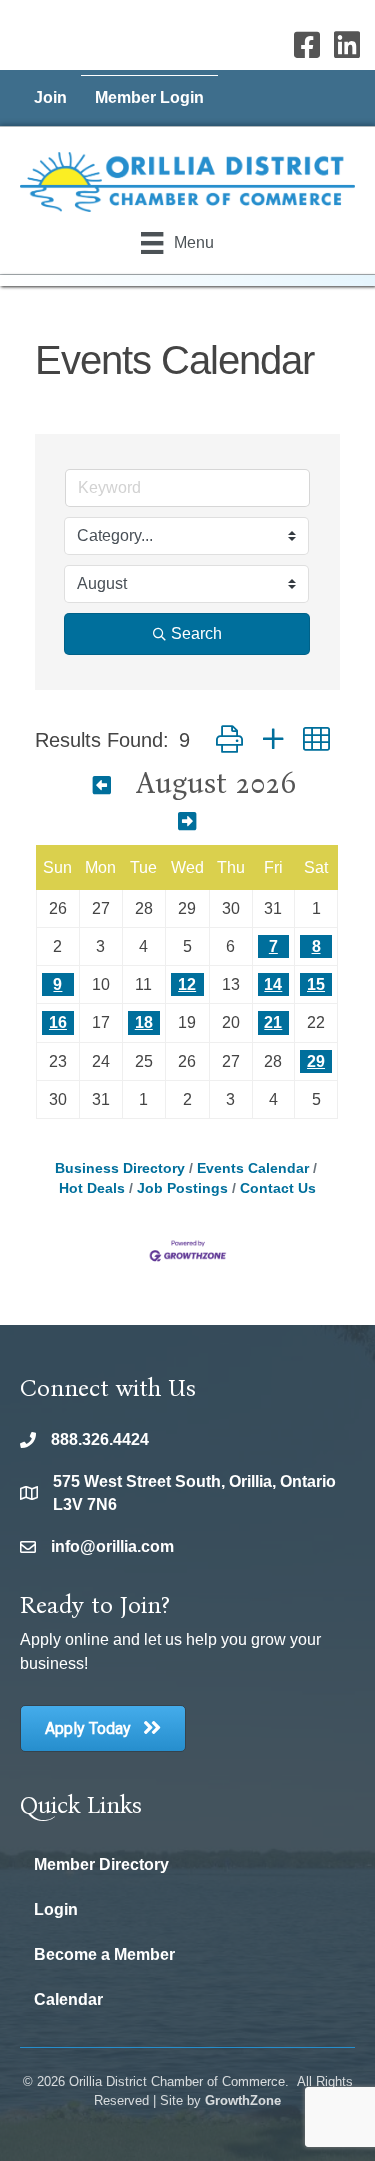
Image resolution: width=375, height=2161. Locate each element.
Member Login (149, 97)
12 (187, 984)
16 (58, 1022)
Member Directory (101, 1864)
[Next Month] (187, 822)
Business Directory (120, 1168)
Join (50, 97)
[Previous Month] (102, 786)
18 (144, 1022)
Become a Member (104, 1954)
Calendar (68, 1999)
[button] (229, 739)
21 (273, 1022)
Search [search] (196, 633)
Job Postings (182, 1188)
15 (316, 984)
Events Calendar (253, 1168)
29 (316, 1061)
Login (56, 1909)
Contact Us (278, 1188)
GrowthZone (243, 2100)
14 (273, 984)
